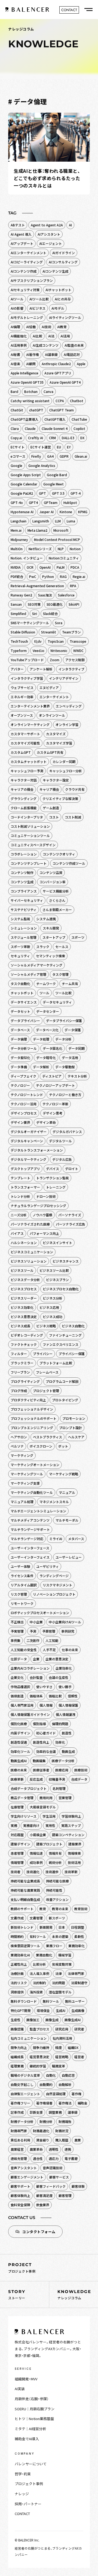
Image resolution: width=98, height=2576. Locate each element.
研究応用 (62, 2029)
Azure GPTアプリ (58, 373)
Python (48, 576)
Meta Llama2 (37, 530)
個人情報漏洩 (66, 1714)
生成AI (61, 2010)
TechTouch (19, 641)
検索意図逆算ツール (25, 1946)
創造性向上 (41, 1742)
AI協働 (31, 327)
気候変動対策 (62, 1964)
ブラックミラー (22, 1363)
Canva (48, 391)
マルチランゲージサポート (30, 1529)
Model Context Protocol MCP (57, 539)
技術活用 (74, 1862)
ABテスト (18, 225)
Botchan (31, 391)
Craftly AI (36, 438)
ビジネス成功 (53, 1317)
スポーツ (78, 937)
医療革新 (17, 1779)
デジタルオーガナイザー (29, 1132)
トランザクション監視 (53, 1178)
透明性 (54, 2149)
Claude (30, 428)
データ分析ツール (24, 1048)
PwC (33, 576)
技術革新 (71, 1872)
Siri (35, 613)
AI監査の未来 (74, 345)
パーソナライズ (70, 1215)
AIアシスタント (49, 234)
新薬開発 (46, 1927)
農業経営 (17, 2149)
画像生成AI (73, 2020)
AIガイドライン (64, 253)
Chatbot (77, 401)
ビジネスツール (22, 1270)
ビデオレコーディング (27, 1335)
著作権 (76, 2094)
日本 (62, 1927)
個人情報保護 (68, 1705)
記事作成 (17, 2112)
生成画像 (78, 2010)
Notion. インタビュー (27, 558)
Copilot (79, 428)
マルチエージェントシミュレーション (38, 1511)
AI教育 (62, 327)
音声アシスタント (24, 2168)
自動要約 (46, 2084)
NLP (61, 549)
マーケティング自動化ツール (32, 1492)
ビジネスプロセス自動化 (61, 1289)
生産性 (16, 2020)
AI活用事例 (19, 345)
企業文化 (17, 1677)
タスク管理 (60, 974)
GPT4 (33, 502)
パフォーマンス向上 (44, 1233)
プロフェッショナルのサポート (33, 1418)
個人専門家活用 (22, 1705)
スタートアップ (54, 937)
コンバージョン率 (53, 882)
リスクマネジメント (57, 1585)
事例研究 (68, 1631)
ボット (63, 1446)
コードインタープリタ (27, 817)
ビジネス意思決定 (24, 1317)
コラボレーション (24, 854)
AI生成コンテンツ (46, 345)
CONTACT (22, 2514)
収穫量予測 (57, 1779)
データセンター (48, 1011)
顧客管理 (65, 2195)
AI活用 (65, 336)
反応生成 (36, 1779)
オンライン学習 (67, 724)
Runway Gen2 (21, 595)
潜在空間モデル (60, 1992)
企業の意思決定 (57, 1659)
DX (82, 438)
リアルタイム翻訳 (24, 1585)
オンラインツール (52, 715)
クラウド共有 (75, 789)
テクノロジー (20, 1085)
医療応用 (62, 1770)
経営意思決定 (39, 2057)
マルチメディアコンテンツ (30, 1520)
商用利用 (46, 1798)
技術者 (16, 1872)
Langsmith (41, 521)
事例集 (16, 1640)
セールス (62, 947)
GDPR (64, 456)
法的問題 (59, 1983)
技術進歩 (52, 1872)
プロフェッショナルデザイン (32, 1409)
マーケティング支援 (25, 1483)
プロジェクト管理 (46, 1391)
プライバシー (43, 1354)
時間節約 (17, 1936)
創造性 (67, 1733)
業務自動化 (44, 1955)
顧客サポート (20, 2186)
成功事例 (36, 1862)
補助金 (82, 2103)
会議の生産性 (59, 1677)
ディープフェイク (23, 1076)
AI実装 (20, 2389)
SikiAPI (74, 604)
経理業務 (17, 2066)
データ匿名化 (53, 1048)
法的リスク (19, 1983)
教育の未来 (60, 1909)
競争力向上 (19, 2047)
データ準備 (19, 1067)
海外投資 (36, 1992)
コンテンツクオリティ (59, 854)
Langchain (19, 521)
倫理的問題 (60, 1724)
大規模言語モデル (43, 1807)
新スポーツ (57, 1918)
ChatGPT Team (62, 410)
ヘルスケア (76, 1437)
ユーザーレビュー (69, 1557)
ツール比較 (63, 993)
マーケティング (22, 1455)
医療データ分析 (63, 1761)
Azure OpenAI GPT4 (65, 382)
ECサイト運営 (41, 447)
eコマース (18, 456)
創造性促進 (19, 1742)
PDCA (75, 567)
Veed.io (39, 650)
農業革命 (36, 2149)
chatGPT (36, 410)
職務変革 (59, 2066)
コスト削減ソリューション (30, 826)
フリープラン (20, 1372)
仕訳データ (19, 1659)
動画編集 (39, 1761)
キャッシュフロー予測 (27, 771)
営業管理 (65, 1798)
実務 (14, 1825)
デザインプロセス (24, 1113)
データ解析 (41, 1067)
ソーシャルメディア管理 (28, 974)
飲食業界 (43, 2205)
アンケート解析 (41, 669)
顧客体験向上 (20, 2195)
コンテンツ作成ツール (69, 863)
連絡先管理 (19, 2158)
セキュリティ (20, 956)
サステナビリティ (24, 910)
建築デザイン (20, 1844)
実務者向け (31, 1825)
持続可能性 (54, 1890)
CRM (52, 438)
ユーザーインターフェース (30, 1548)
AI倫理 (15, 327)
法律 (59, 1973)
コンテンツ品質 (51, 872)
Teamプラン (71, 632)
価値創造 (17, 1696)
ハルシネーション (24, 1243)
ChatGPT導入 (55, 419)
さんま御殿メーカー (57, 910)
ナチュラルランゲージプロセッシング (38, 1206)
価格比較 (55, 1696)
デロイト (72, 1169)
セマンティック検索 (50, 956)
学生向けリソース (24, 1816)
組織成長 (17, 2057)
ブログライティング (25, 1381)
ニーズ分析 (19, 1215)
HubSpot (70, 502)
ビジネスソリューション (29, 1261)
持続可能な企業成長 (25, 1881)
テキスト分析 (77, 1076)
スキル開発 (51, 928)
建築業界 (75, 1844)
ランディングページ (54, 1576)
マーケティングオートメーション (35, 1465)
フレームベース (47, 1372)
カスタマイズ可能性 (25, 743)
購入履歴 (62, 2140)
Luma (71, 521)
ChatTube (79, 419)
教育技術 (81, 1909)
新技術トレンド (22, 1927)
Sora (59, 623)
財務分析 (46, 2121)
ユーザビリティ (48, 1566)
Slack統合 (50, 613)
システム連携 (46, 919)
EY (69, 447)
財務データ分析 (22, 2121)
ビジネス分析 (53, 1298)
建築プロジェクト (49, 1844)
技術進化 (33, 1872)
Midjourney (19, 539)
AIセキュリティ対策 (25, 290)
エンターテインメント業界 (30, 706)
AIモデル (58, 308)
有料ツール (38, 1936)
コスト (54, 817)
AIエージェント (50, 243)
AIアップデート (22, 243)
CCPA (60, 401)
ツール (44, 993)
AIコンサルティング (63, 262)
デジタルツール (60, 1141)
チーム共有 (70, 984)
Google (16, 465)
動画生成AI (19, 1761)
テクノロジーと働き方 (65, 1095)
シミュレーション (24, 928)
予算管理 (49, 1631)
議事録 (73, 2112)
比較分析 (39, 1964)
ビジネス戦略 (46, 1326)
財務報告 (65, 2121)
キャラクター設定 (56, 780)
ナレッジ (22, 2494)
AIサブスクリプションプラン (32, 280)
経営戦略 (62, 2057)
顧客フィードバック (51, 2186)
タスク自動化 (20, 984)
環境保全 (43, 2010)
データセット (20, 1011)
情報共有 (55, 1853)
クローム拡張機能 (24, 808)
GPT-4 (76, 493)
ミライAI (56, 1539)
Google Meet (53, 484)
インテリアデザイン (64, 678)
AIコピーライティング (27, 262)
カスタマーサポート (25, 734)
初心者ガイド (46, 1733)
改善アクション (57, 1899)
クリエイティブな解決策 (60, 798)
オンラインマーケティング (30, 724)
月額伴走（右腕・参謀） (32, 2399)
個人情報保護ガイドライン (30, 1714)
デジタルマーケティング (28, 1159)
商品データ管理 (22, 1798)
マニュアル (67, 1492)
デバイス (53, 1169)
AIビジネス (37, 308)
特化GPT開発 (21, 2010)
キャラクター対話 (24, 780)
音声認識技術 (53, 2168)
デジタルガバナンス (67, 1132)
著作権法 (65, 2103)
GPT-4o (17, 502)
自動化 (51, 2075)
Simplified (18, 613)
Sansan (16, 604)
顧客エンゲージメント (27, 2177)
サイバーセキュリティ (27, 900)
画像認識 (17, 2029)
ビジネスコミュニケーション (32, 1252)
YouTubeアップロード (27, 660)
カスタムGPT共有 (50, 752)
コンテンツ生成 (22, 882)
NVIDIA (16, 567)
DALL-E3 (68, 438)
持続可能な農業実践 (25, 1890)
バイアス (17, 1233)
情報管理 (17, 1862)
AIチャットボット (58, 290)
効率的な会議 (46, 1751)
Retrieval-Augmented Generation (37, 586)
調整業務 (55, 2112)
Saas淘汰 (45, 595)
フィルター (19, 1354)
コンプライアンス (24, 891)
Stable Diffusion (23, 632)
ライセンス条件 (22, 1576)
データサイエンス (24, 1002)
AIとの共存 (63, 299)
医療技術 (81, 1770)
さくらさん (57, 900)
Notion (75, 549)
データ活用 (70, 1058)
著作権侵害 (44, 2103)
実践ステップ (71, 1825)
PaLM (61, 567)
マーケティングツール (27, 1474)
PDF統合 (17, 576)
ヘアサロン (19, 1437)
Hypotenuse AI (22, 512)
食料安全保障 (20, 2205)
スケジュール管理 (24, 937)
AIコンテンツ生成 (55, 271)
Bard (14, 391)
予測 (33, 1631)
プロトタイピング (65, 1400)
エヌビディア (49, 687)
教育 (43, 1909)
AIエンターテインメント (28, 253)
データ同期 (76, 1048)
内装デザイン (20, 1733)
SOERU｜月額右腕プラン (35, 2409)
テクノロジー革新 (55, 1104)
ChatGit (17, 410)
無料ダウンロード (24, 2001)
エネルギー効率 (22, 697)
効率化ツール (20, 1751)
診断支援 (36, 2112)
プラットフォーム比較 (56, 1363)
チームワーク (46, 984)
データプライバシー (25, 1021)
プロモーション (74, 1418)
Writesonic (59, 650)
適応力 (54, 2158)
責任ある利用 (20, 2140)
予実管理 (17, 1631)
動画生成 (68, 1751)
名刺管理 (59, 1788)
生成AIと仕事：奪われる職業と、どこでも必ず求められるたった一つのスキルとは (47, 178)
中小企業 (36, 1622)
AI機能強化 (19, 336)
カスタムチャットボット (29, 761)
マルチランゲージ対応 (27, 1539)
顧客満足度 (44, 2195)
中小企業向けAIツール (65, 1622)
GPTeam (51, 502)
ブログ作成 (19, 1391)
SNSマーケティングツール (30, 623)
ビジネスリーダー (24, 1298)
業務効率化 (76, 1946)
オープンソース (22, 715)
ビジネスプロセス (24, 1289)
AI (70, 225)
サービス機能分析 (56, 891)
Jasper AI (47, 512)
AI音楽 (15, 364)
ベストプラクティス (48, 1437)
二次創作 (33, 1640)
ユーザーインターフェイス (30, 1557)
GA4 (50, 456)
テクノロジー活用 (24, 1104)
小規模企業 (38, 1835)
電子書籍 (71, 2158)
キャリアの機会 (22, 789)
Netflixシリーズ (40, 549)
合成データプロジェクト (29, 1788)
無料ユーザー (75, 2001)
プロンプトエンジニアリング (32, 1428)
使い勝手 (65, 1687)
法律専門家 (76, 1973)
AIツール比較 (39, 299)
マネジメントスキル (54, 1502)
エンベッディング (69, 706)
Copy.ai (16, 438)
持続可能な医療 (57, 1881)
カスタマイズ (56, 734)
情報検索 (74, 1853)
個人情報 (46, 1705)
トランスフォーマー (25, 1187)
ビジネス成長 (20, 1326)
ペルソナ (17, 1446)
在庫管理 (17, 1807)
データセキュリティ (57, 1002)
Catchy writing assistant (30, 401)
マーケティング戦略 (64, 1474)
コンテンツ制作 (22, 872)
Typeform (19, 650)
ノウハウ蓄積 (42, 1215)
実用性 (50, 1825)
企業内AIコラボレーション (30, 1668)
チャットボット (22, 993)
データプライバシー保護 (64, 1021)
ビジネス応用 (49, 1307)
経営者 (79, 2057)
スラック (43, 947)
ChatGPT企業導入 (24, 419)
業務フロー (54, 1946)
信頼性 (73, 1696)
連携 (68, 2149)
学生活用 (49, 1816)
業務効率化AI (20, 1955)
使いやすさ (44, 1687)
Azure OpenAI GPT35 (27, 382)
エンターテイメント (54, 697)
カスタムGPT (21, 752)
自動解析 (65, 2084)
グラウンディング (24, 798)
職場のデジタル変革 (25, 2075)
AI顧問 (31, 364)
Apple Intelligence (24, 373)
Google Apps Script (26, 475)
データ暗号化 (46, 1058)
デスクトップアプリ (25, 1169)
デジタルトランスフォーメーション (37, 1150)
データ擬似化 (20, 1058)
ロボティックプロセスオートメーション (40, 1613)
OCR (30, 567)
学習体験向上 (71, 1816)
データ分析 (63, 1039)
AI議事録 (51, 354)
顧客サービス (59, 2177)
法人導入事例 (39, 1973)
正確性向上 (19, 1964)
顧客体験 (78, 2186)
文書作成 (17, 1918)
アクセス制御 (75, 660)
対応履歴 (17, 1835)
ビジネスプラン (57, 1280)
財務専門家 (19, 2131)
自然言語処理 (56, 2094)
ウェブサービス (22, 687)
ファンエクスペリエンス (61, 1344)
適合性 (38, 2158)
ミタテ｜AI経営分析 (30, 2429)
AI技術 (46, 327)
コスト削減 (73, 817)
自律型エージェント (25, 2094)
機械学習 (65, 1955)
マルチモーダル (67, 1520)
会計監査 (36, 1677)
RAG (63, 576)
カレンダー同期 (64, 761)
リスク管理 (19, 1594)
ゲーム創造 (51, 808)
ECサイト (18, 447)
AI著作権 (33, 354)
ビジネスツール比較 (54, 1270)
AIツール (17, 299)
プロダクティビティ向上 (28, 1400)
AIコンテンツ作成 (24, 271)
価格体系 (36, 1696)
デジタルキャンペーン (27, 1141)
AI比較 (37, 336)
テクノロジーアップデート (55, 1085)
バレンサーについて (31, 2464)
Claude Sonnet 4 (55, 428)
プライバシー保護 (72, 1354)
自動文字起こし (22, 2084)
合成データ (79, 1779)
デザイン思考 (53, 1113)
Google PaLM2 (22, 493)
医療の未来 (19, 1770)
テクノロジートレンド (27, 1095)
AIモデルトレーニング (27, 317)
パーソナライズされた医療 (30, 1224)
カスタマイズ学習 (59, 743)
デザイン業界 (20, 1122)
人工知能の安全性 (24, 1650)
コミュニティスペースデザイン (33, 845)
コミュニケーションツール (30, 835)
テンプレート (20, 1178)
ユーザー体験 (20, 1566)
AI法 (51, 336)
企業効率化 (64, 1668)
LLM (58, 521)
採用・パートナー (28, 2504)
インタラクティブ (71, 669)
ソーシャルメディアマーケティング (36, 965)
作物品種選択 (20, 1687)
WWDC (78, 650)
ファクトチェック (24, 1344)
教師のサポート (22, 1909)
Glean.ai (81, 456)
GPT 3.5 (58, 493)
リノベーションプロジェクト (54, 1594)
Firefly (36, 456)
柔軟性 (79, 1936)
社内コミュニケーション (29, 2038)
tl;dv (38, 641)
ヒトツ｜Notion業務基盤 (34, 2419)
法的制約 (39, 1983)
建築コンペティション (68, 1835)
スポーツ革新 (20, 947)
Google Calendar (24, 484)
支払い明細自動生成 (25, 1899)
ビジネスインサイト (57, 1243)
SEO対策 (34, 604)
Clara (15, 428)
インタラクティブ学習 (27, 678)
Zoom (55, 660)
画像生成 (52, 2020)
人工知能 (52, 1640)
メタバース (76, 1539)
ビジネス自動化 (73, 1326)
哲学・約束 (23, 2474)
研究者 (79, 2029)
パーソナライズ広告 (71, 1224)
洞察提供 (17, 1992)
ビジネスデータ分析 (25, 1280)
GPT (42, 493)
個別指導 (39, 1724)
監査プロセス (39, 2029)
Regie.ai (79, 576)
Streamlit (49, 632)
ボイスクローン (41, 1446)
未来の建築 (60, 1936)
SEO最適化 (55, 604)
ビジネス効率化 (22, 1307)
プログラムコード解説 (62, 1381)
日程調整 (78, 1927)
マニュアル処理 (22, 1502)
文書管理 (36, 1918)
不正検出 (17, 1622)
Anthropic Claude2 (56, 364)
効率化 (60, 1742)
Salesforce (66, 595)
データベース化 (47, 1030)
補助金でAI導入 (27, 2439)
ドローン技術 (46, 1196)
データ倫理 (19, 1039)
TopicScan (56, 641)
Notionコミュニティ (64, 558)
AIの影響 (17, 308)
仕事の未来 (70, 1650)
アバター (17, 669)
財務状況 (62, 2131)
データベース (20, 1030)
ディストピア (52, 1076)
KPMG (83, 512)
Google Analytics (42, 465)
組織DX (73, 2047)
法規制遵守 (79, 1983)
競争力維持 (41, 2047)
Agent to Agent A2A (47, 225)
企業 (36, 1659)
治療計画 (17, 1973)
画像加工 (33, 2020)
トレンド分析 (20, 1196)
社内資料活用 (62, 2038)
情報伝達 (36, 1853)
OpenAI (45, 567)
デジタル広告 (62, 1159)
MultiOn (17, 549)
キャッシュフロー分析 (66, 771)
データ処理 (41, 1039)
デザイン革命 (46, 1122)
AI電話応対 (72, 354)
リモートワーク (22, 1603)
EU (59, 447)
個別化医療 (19, 1724)
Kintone (66, 512)
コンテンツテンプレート (29, 863)
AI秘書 (15, 354)
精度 (59, 2047)
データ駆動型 (65, 1067)
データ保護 (73, 1030)
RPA (73, 586)
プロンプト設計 (71, 1428)
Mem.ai (16, 530)
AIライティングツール (65, 317)
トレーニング (56, 1187)
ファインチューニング (65, 1335)
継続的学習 (38, 2066)
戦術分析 (55, 1862)
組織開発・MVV (26, 2379)
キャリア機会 (49, 789)
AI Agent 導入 (21, 234)
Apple (81, 364)
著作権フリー (20, 2103)
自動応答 (68, 2075)
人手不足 (49, 1650)
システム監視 (20, 919)
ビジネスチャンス (66, 1261)
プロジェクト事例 (29, 2484)
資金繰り (43, 2140)
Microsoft (61, 530)
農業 (78, 2140)
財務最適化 (41, 2131)
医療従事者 (41, 1770)
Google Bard (57, 475)
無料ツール (51, 2001)
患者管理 (17, 1853)
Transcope (78, 641)
